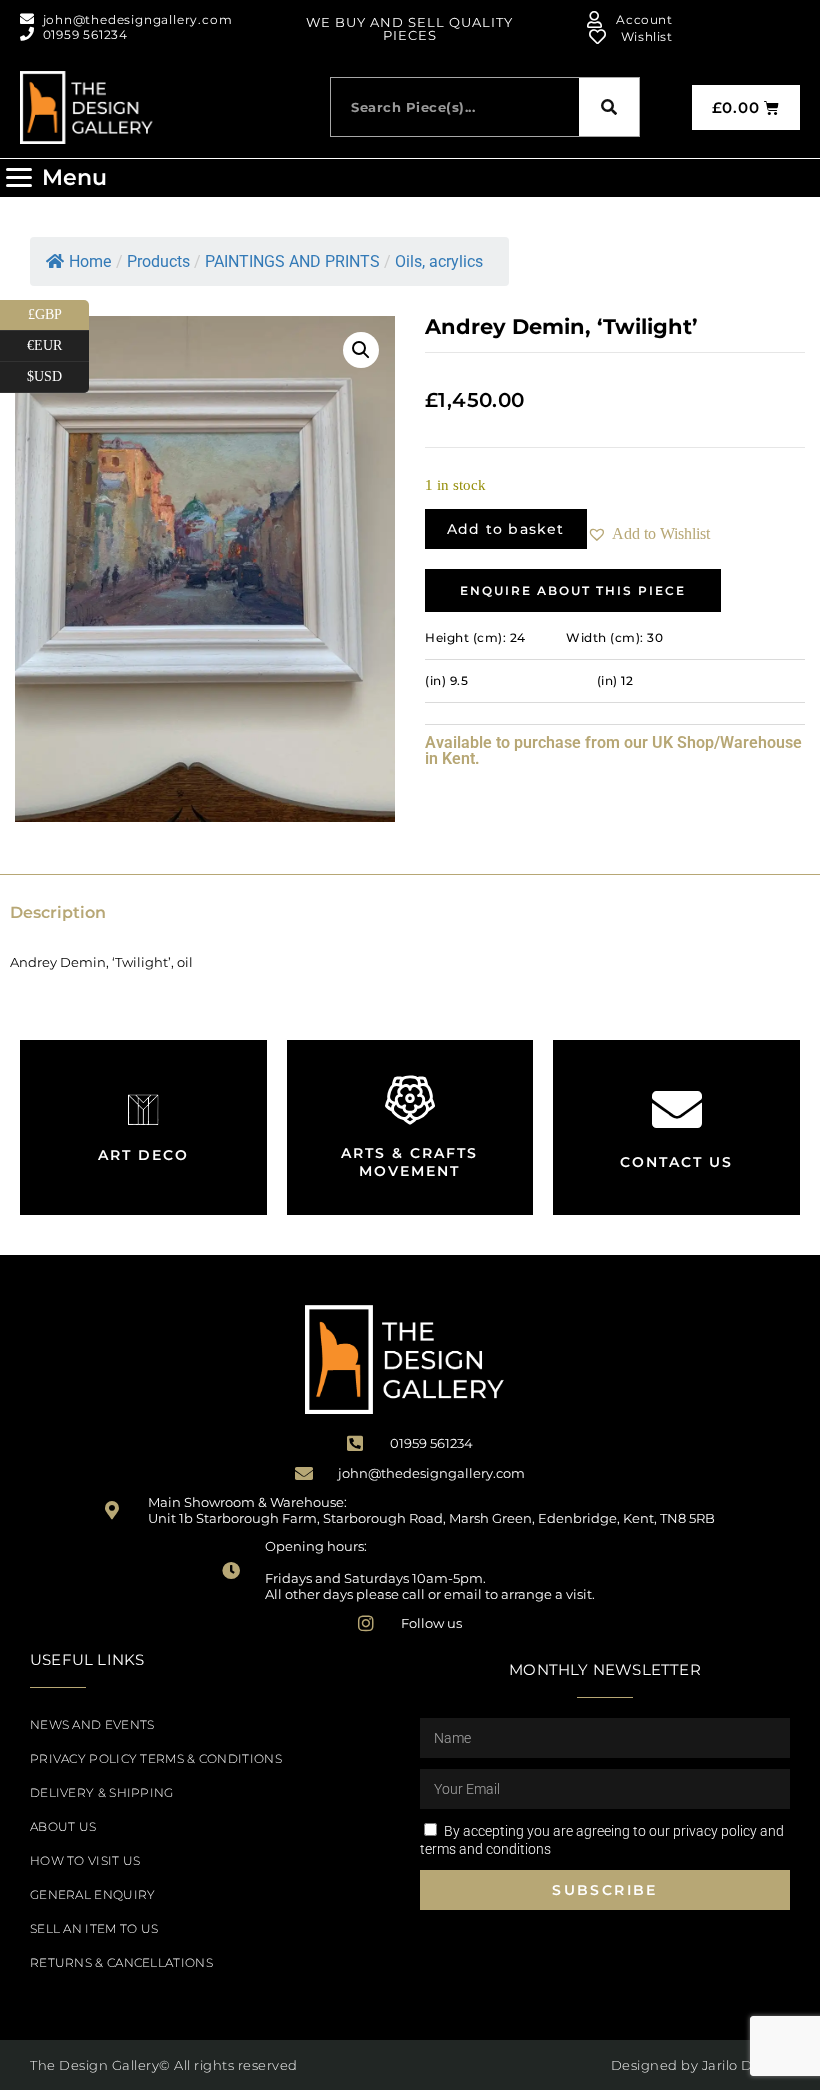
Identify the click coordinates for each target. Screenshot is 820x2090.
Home (90, 261)
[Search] (609, 107)
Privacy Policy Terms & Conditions (156, 1758)
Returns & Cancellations (121, 1962)
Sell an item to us (94, 1928)
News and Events (92, 1724)
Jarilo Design (746, 2065)
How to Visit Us (85, 1860)
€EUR (58, 342)
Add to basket (506, 529)
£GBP (58, 311)
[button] (56, 178)
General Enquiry (93, 1894)
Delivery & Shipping (102, 1792)
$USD (58, 373)
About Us (63, 1826)
